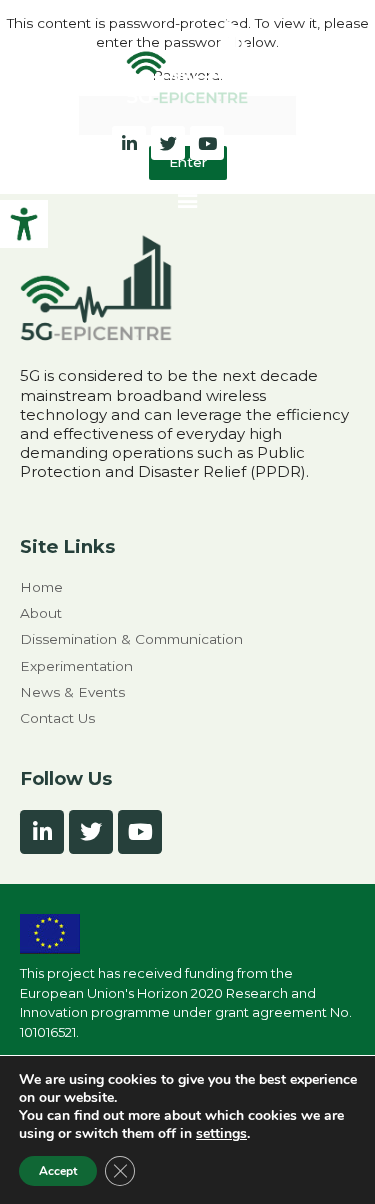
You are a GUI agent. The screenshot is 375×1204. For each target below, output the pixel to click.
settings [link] (221, 1134)
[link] (24, 224)
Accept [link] (58, 1171)
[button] (187, 199)
